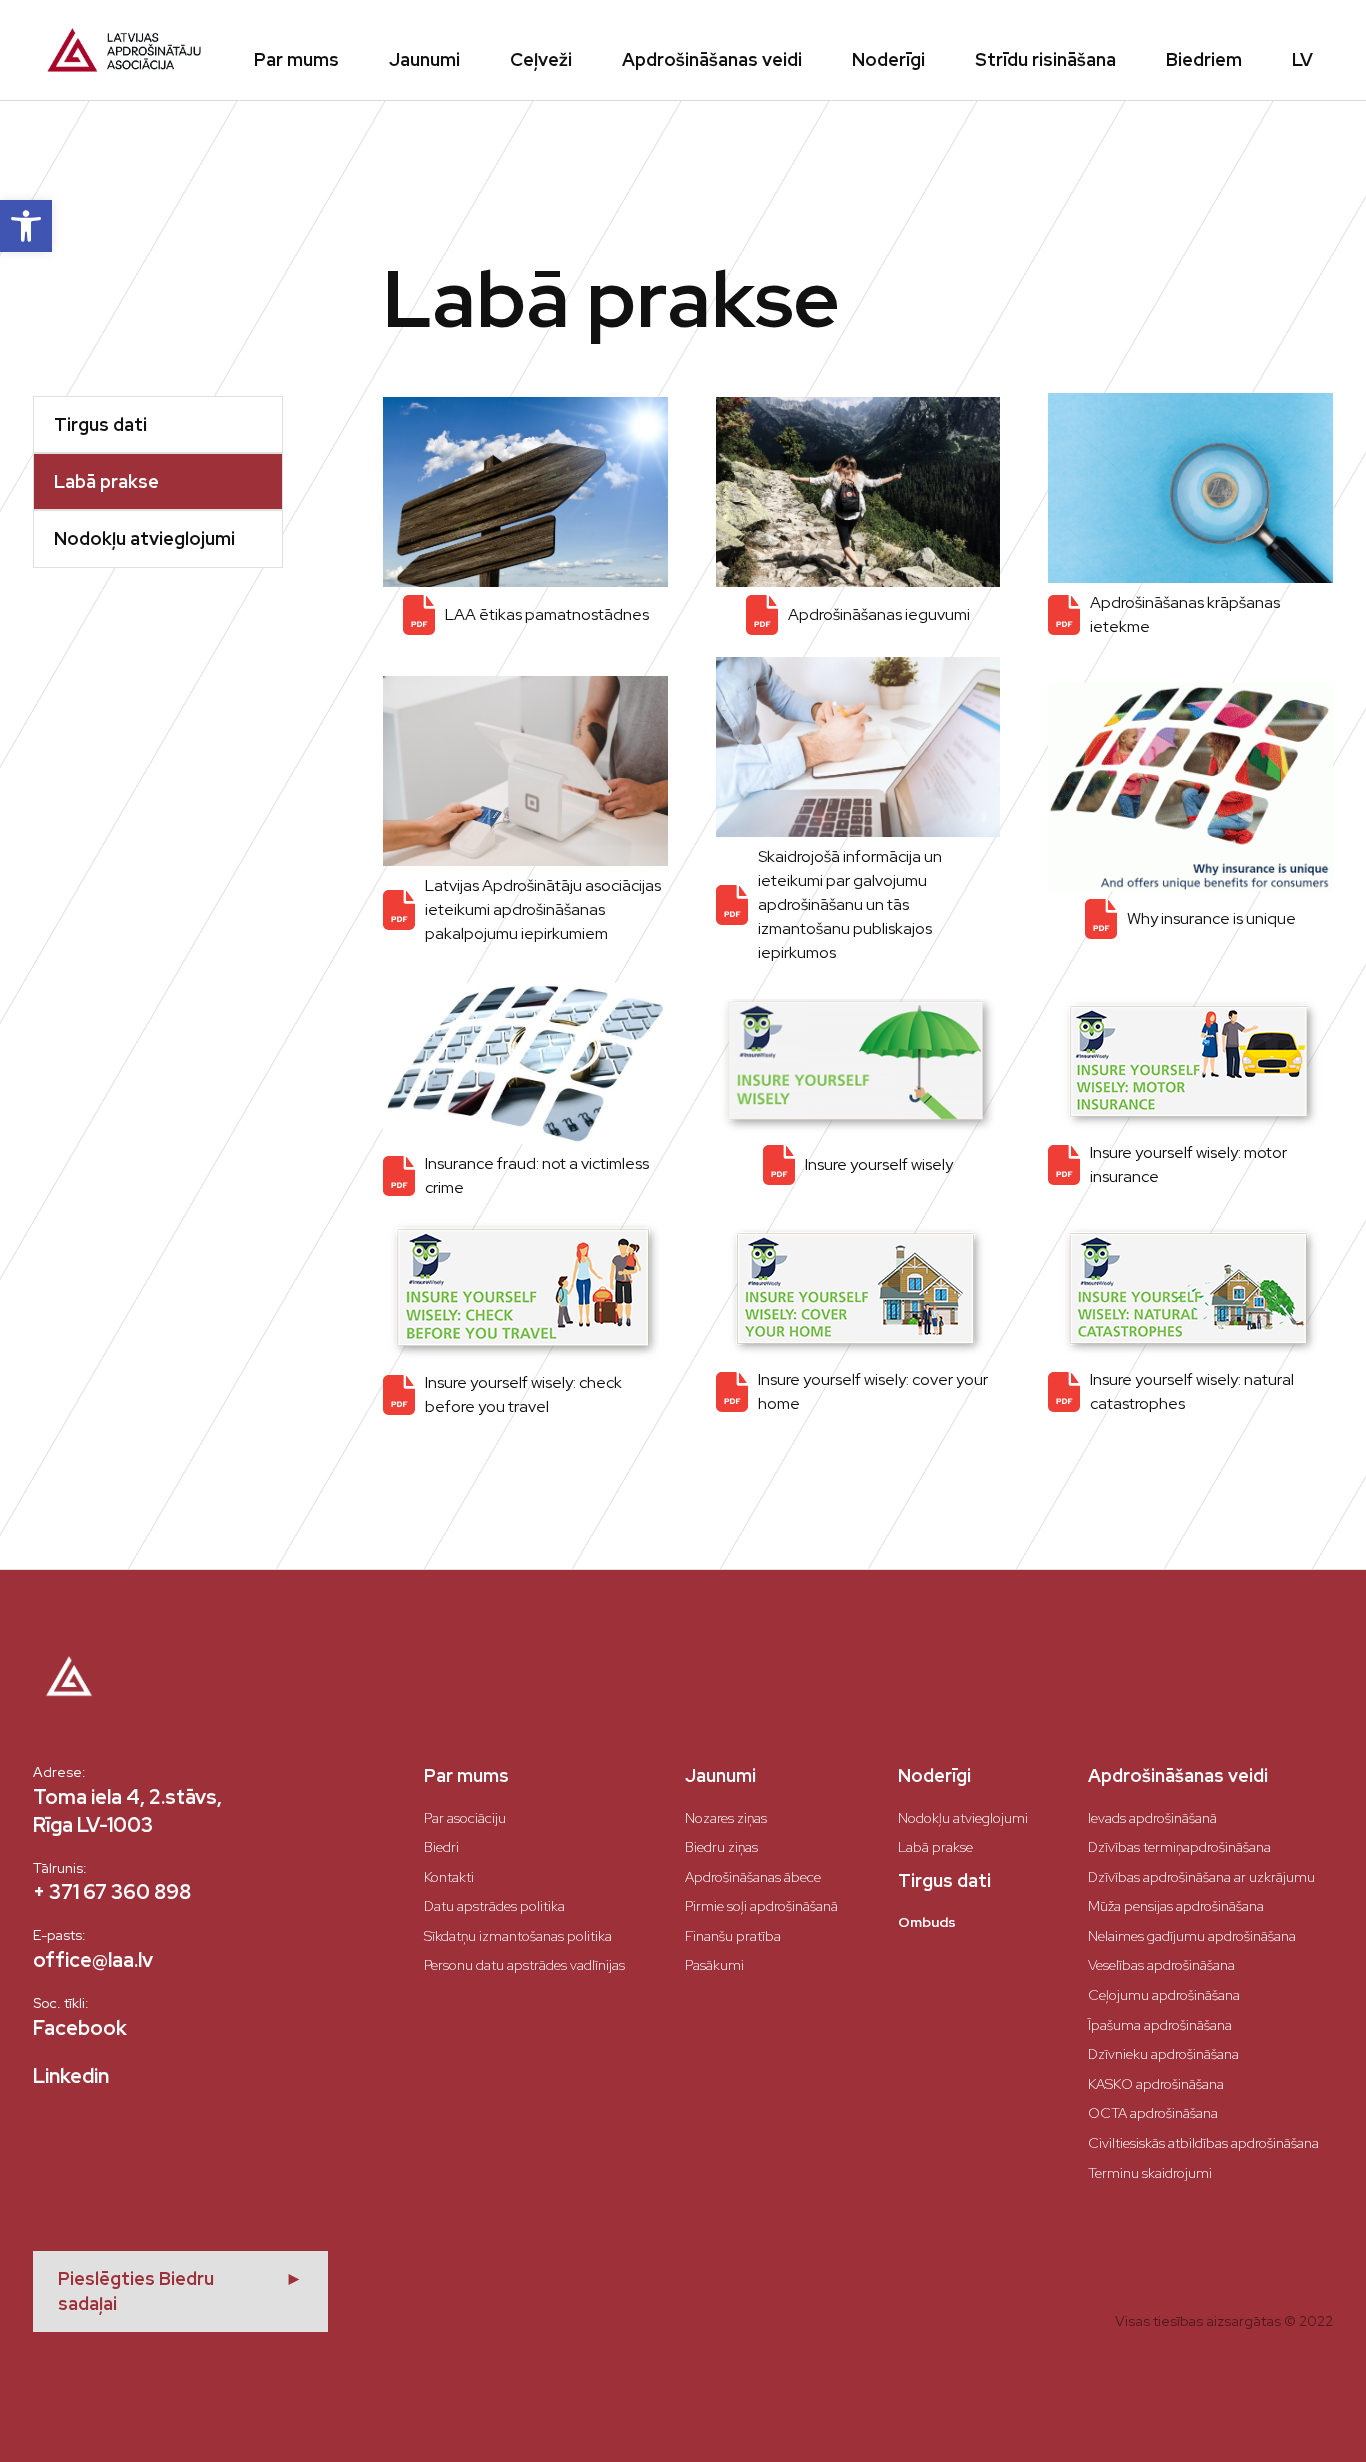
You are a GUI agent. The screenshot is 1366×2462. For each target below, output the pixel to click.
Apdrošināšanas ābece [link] (753, 1877)
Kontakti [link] (449, 1877)
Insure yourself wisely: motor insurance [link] (1188, 1164)
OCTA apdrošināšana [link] (1153, 2113)
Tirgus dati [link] (944, 1880)
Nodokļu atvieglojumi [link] (963, 1818)
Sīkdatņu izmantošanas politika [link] (518, 1936)
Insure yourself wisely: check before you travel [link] (523, 1394)
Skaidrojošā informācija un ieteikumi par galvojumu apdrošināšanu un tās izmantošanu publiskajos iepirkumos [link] (850, 904)
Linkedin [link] (71, 2076)
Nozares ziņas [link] (726, 1818)
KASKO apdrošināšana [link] (1156, 2084)
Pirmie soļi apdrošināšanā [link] (761, 1906)
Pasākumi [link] (714, 1965)
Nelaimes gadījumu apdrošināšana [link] (1192, 1936)
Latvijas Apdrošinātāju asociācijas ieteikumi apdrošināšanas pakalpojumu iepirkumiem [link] (543, 909)
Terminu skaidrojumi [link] (1150, 2173)
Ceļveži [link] (541, 59)
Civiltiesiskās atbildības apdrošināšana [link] (1203, 2143)
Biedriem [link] (1204, 59)
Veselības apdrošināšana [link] (1161, 1965)
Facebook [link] (80, 2028)
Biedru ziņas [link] (721, 1847)
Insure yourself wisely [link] (879, 1164)
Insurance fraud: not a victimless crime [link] (537, 1175)
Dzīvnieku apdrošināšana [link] (1163, 2054)
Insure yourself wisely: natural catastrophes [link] (1192, 1391)
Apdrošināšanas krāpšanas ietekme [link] (1185, 614)
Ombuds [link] (927, 1922)
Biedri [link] (441, 1847)
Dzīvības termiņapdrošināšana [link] (1179, 1847)
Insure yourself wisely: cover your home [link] (873, 1391)
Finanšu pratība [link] (733, 1936)
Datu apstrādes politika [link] (494, 1906)
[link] (26, 226)
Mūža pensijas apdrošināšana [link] (1176, 1906)
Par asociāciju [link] (465, 1818)
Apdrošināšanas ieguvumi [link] (879, 614)
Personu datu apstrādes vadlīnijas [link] (524, 1965)
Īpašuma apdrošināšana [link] (1160, 2025)
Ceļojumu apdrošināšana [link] (1164, 1995)
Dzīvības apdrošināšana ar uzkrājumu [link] (1201, 1877)
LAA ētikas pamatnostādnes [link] (547, 614)
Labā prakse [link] (935, 1847)
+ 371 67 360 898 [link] (112, 1892)
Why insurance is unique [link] (1211, 918)
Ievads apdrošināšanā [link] (1152, 1818)
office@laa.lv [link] (93, 1960)
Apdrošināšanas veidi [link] (712, 59)
